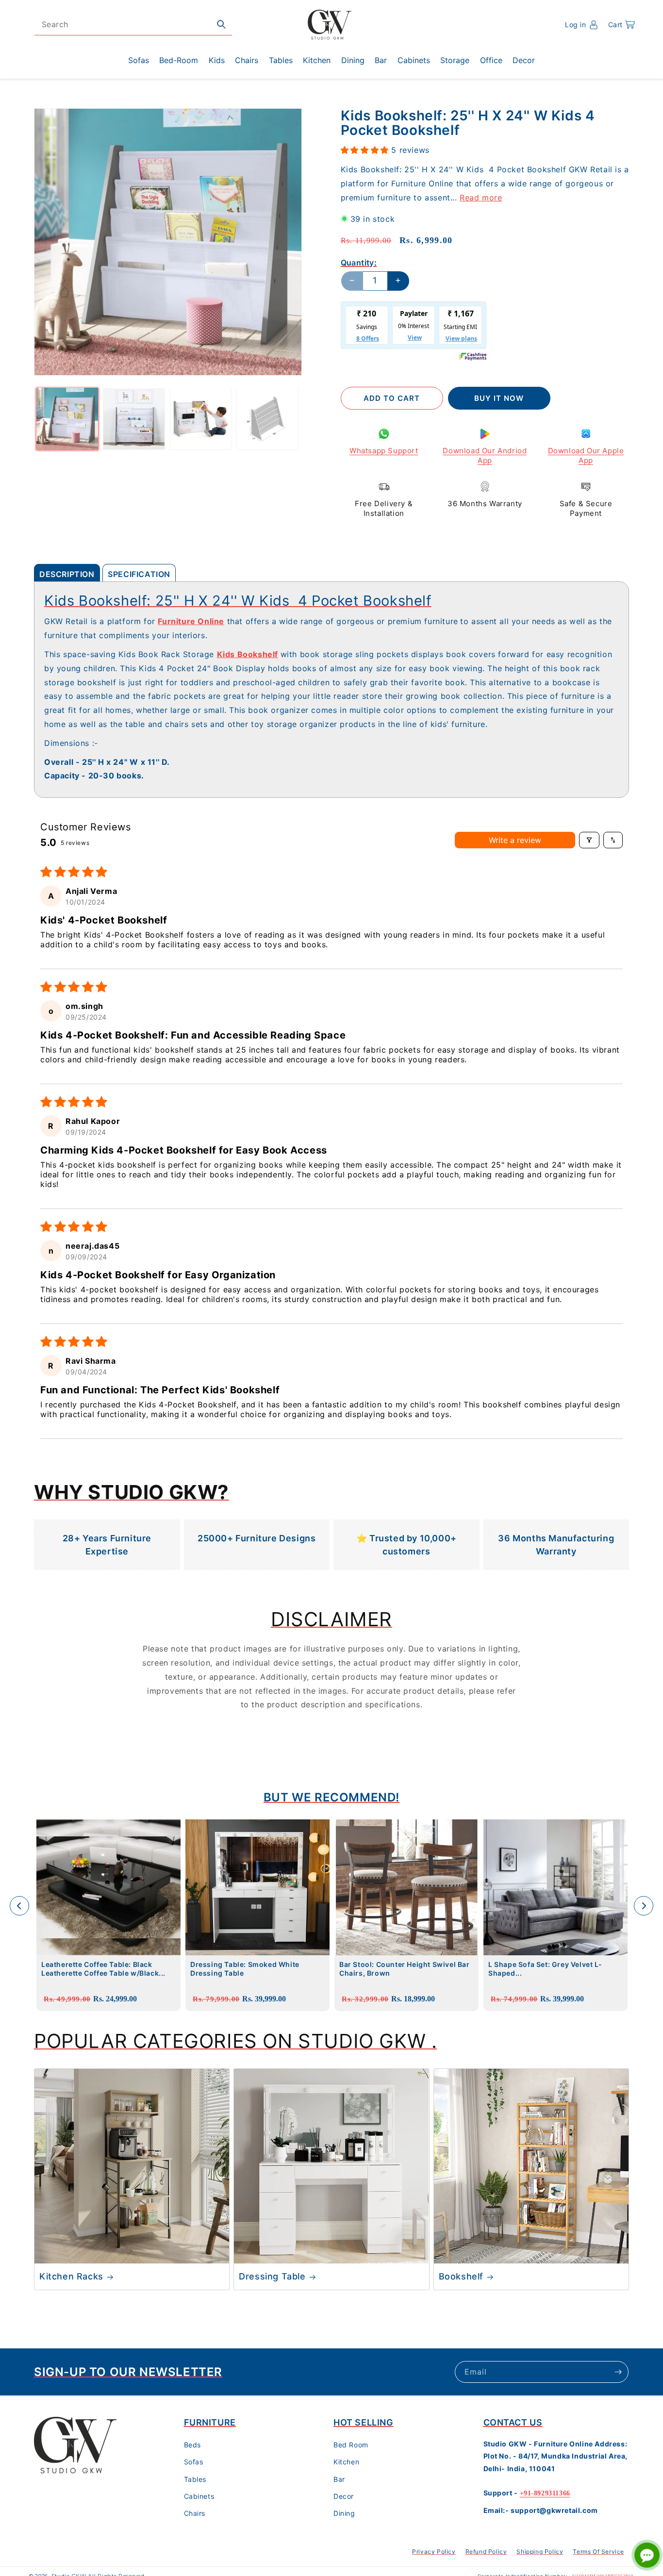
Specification (139, 574)
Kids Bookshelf (248, 654)
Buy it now (499, 398)
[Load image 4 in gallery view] (267, 419)
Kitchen (346, 2462)
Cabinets (199, 2496)
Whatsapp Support (384, 451)
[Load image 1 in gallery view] (67, 419)
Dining (344, 2514)
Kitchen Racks (71, 2276)
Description (67, 574)
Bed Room (351, 2445)
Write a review (515, 840)
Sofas (194, 2462)
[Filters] (589, 840)
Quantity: (359, 262)
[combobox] (133, 25)
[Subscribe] (618, 2372)
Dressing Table (272, 2276)
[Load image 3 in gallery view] (201, 419)
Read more (481, 197)
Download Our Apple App (586, 455)
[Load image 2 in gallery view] (134, 419)
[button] (622, 25)
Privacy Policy (434, 2551)
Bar (339, 2479)
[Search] (221, 24)
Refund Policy (486, 2551)
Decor (344, 2496)
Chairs (195, 2514)
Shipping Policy (540, 2551)
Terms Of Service (598, 2551)
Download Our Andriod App (485, 455)
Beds (192, 2445)
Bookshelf (461, 2276)
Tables (195, 2479)
